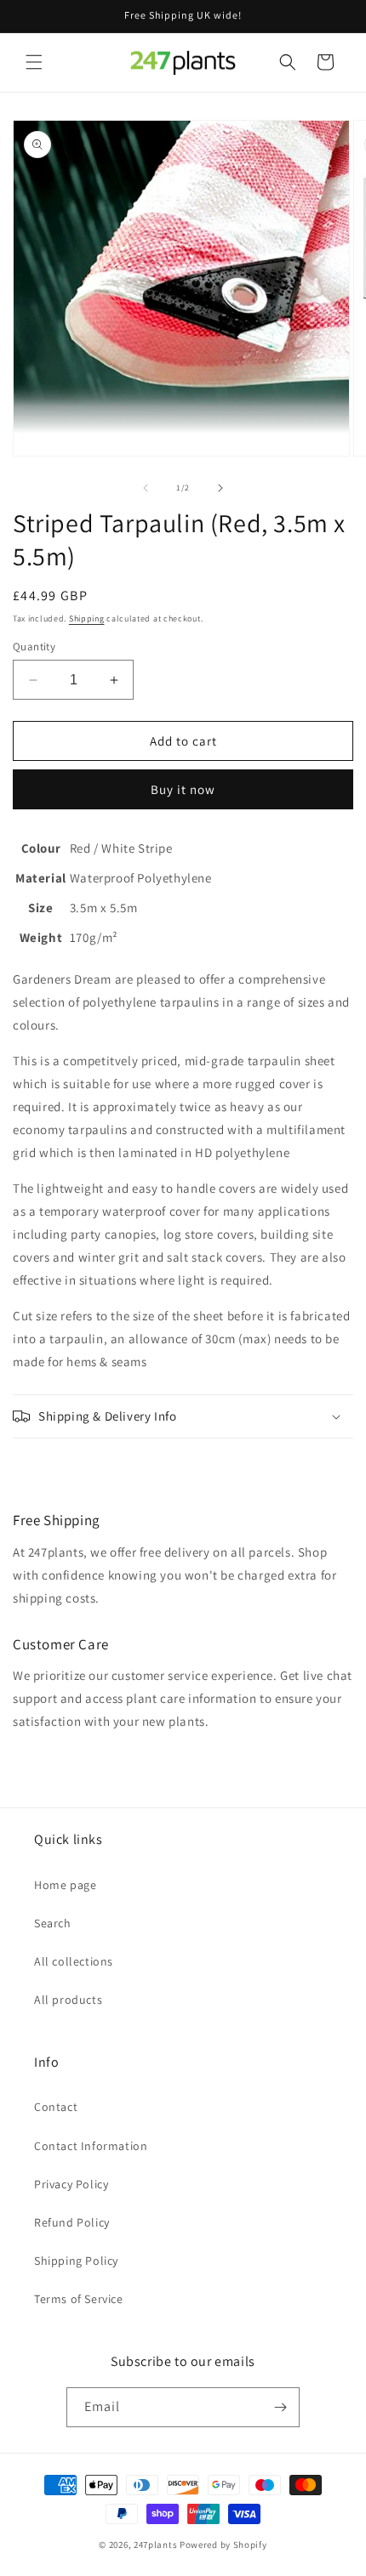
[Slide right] (220, 488)
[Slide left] (146, 488)
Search (53, 1923)
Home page (65, 1885)
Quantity (34, 647)
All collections (74, 1961)
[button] (34, 62)
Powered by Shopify (223, 2545)
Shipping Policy (76, 2261)
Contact (56, 2107)
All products (68, 2000)
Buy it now (183, 789)
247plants (155, 2545)
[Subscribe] (280, 2407)
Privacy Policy (71, 2184)
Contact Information (91, 2146)
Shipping (87, 618)
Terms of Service (79, 2299)
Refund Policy (72, 2222)
